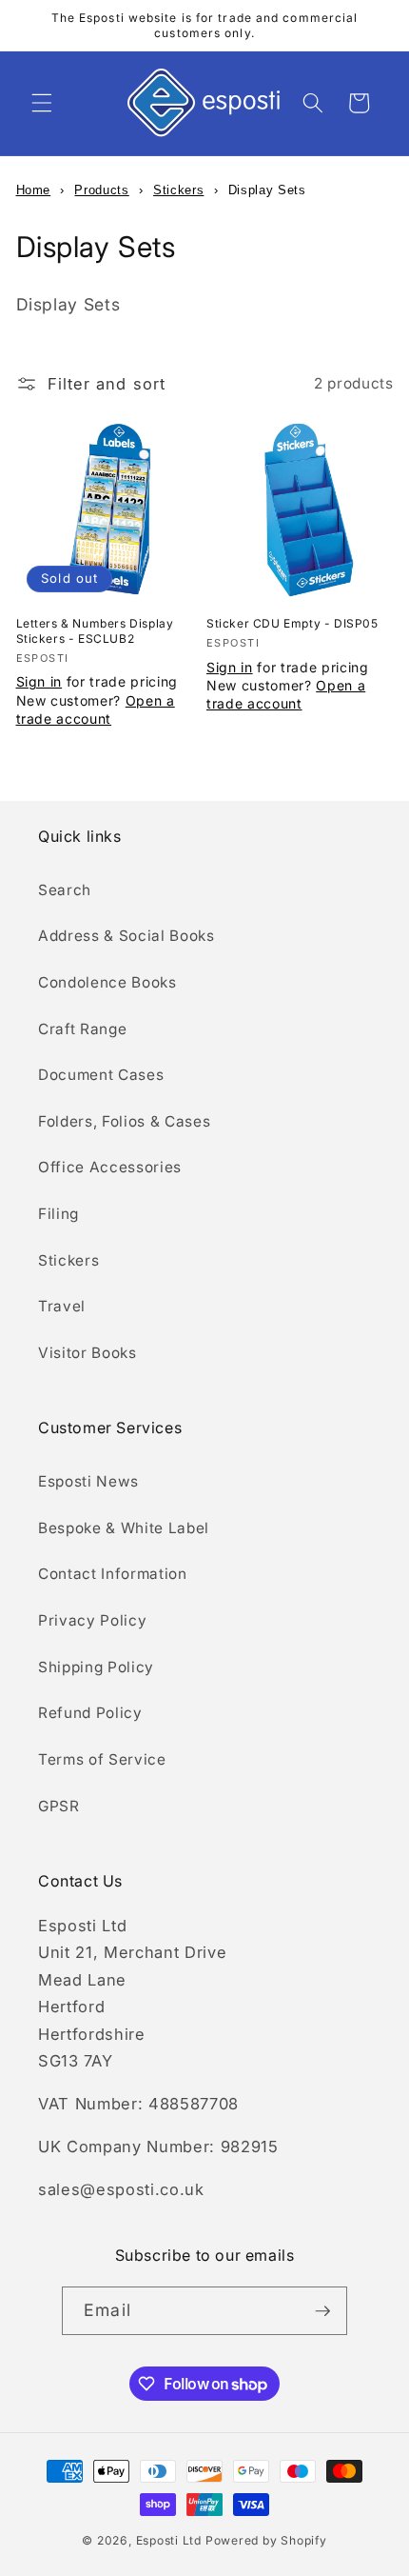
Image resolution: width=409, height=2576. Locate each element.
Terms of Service (102, 1759)
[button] (42, 103)
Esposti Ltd (169, 2540)
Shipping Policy (96, 1667)
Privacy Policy (92, 1620)
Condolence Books (107, 982)
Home (34, 190)
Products (101, 190)
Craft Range (82, 1029)
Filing (58, 1214)
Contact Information (113, 1574)
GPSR (59, 1806)
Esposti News (88, 1481)
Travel (62, 1306)
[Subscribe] (322, 2311)
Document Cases (101, 1075)
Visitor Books (88, 1353)
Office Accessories (110, 1167)
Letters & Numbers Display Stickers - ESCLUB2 (95, 631)
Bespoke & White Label (124, 1528)
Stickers (178, 190)
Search (65, 890)
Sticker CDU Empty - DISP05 (292, 623)
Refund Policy (90, 1713)
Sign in (39, 681)
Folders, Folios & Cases (124, 1121)
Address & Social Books (127, 936)
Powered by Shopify (266, 2540)
